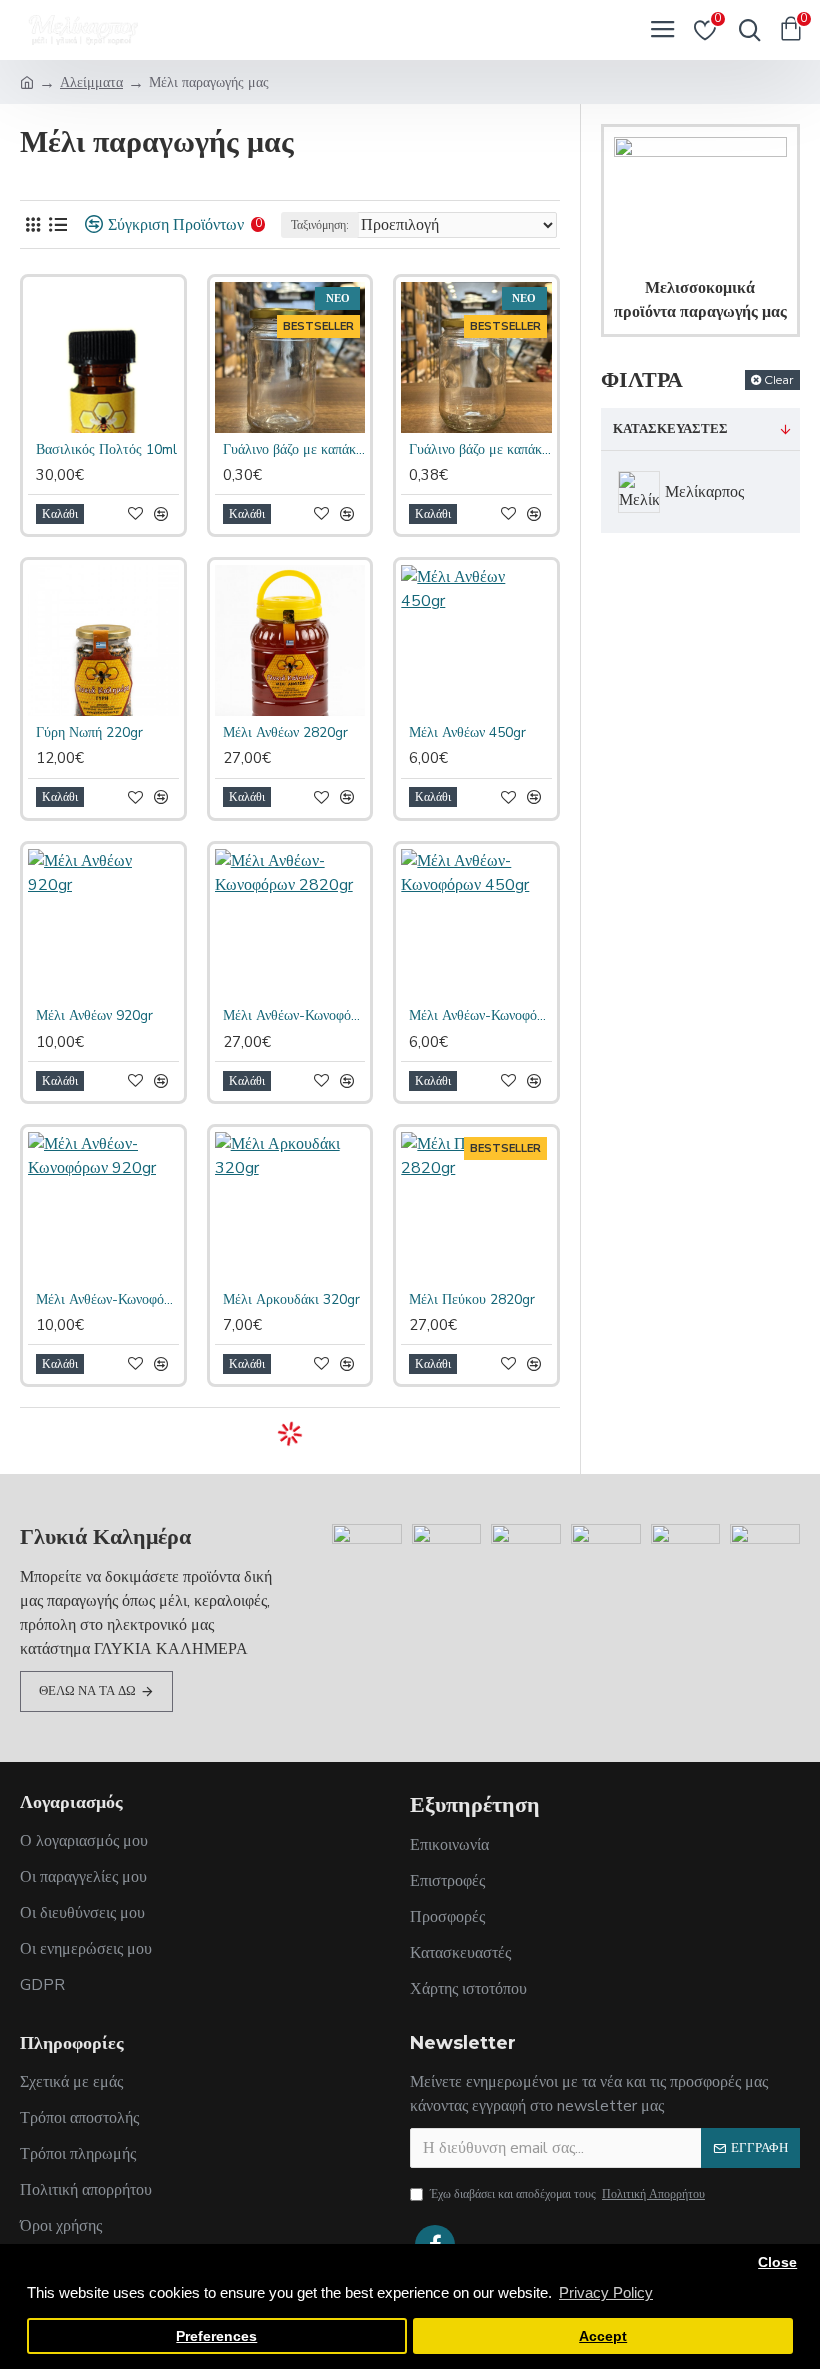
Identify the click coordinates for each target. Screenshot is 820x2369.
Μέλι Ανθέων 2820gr (285, 733)
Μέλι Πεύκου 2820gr (472, 1300)
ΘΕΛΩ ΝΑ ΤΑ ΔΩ (87, 1691)
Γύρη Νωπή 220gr (89, 733)
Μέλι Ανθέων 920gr (94, 1016)
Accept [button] (603, 2336)
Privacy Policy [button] (606, 2292)
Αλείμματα (91, 82)
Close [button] (777, 2262)
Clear (779, 379)
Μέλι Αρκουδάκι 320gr (291, 1300)
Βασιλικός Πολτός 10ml (106, 450)
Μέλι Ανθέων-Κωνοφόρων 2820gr (294, 1016)
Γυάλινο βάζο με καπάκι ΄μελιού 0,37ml (294, 450)
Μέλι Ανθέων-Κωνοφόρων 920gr (107, 1300)
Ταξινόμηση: (320, 225)
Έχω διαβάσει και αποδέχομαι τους (567, 2194)
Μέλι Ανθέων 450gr (467, 733)
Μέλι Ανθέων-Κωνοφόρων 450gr (480, 1016)
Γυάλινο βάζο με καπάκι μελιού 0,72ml (480, 450)
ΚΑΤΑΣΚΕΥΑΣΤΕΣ (670, 429)
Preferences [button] (216, 2336)
